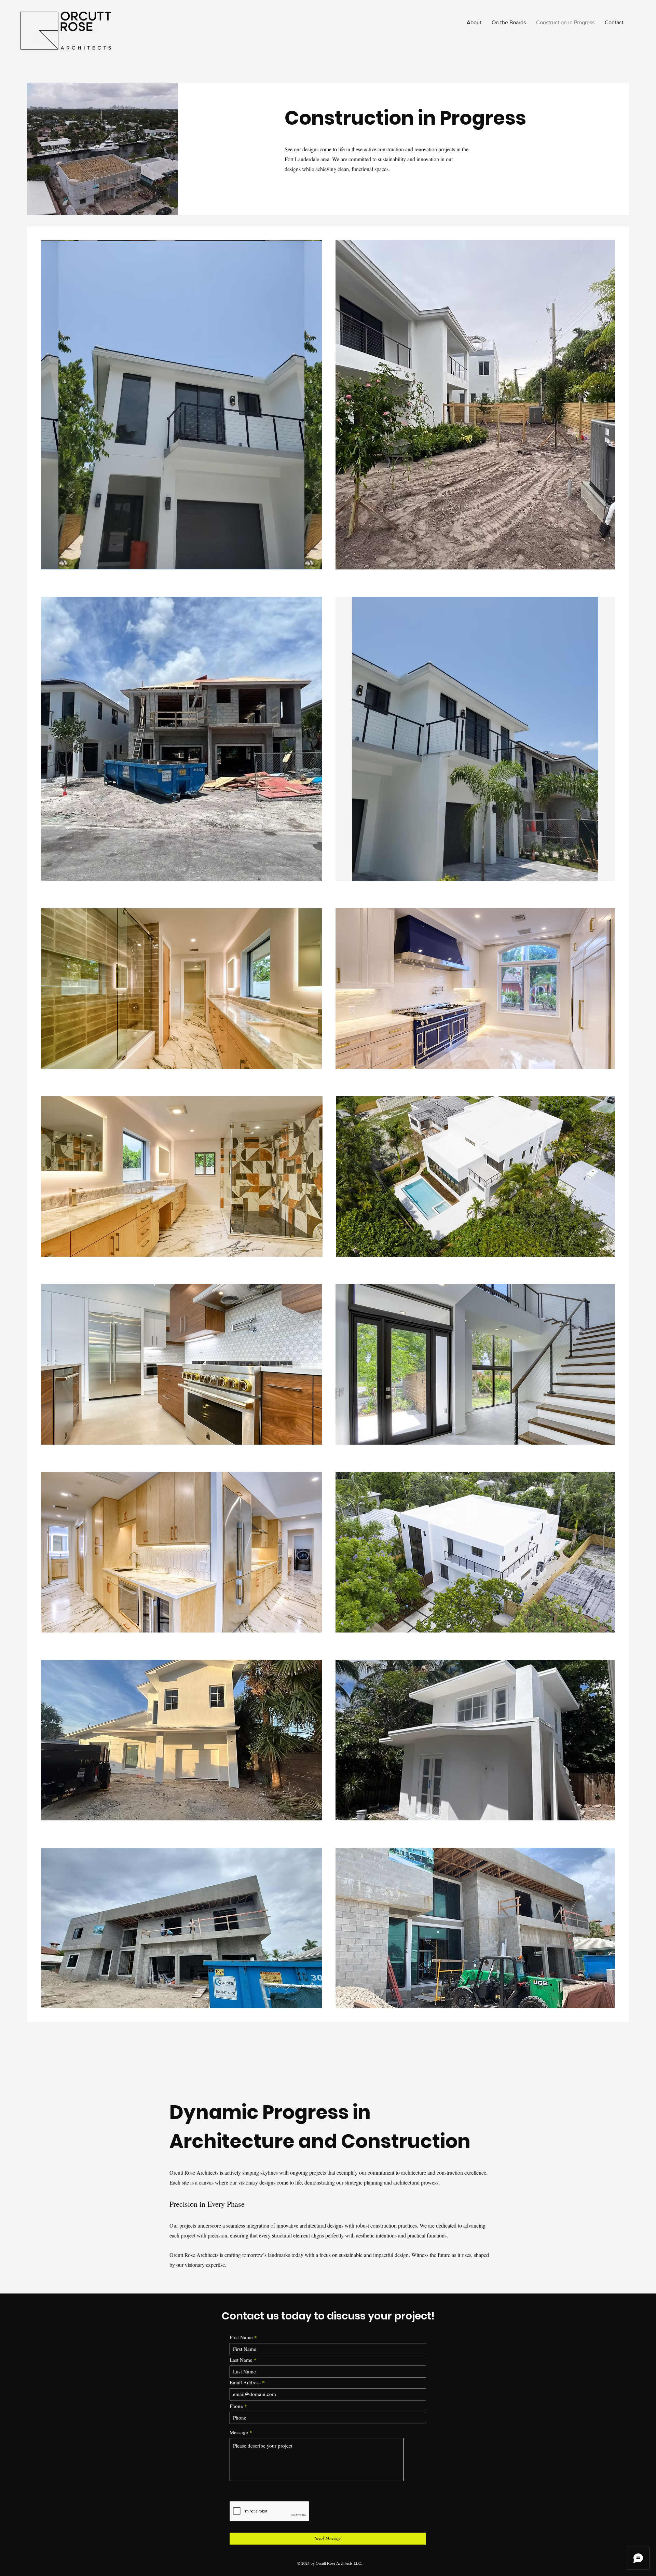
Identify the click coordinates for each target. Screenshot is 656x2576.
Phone (236, 2406)
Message (239, 2432)
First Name (241, 2337)
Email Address (245, 2382)
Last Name (241, 2360)
